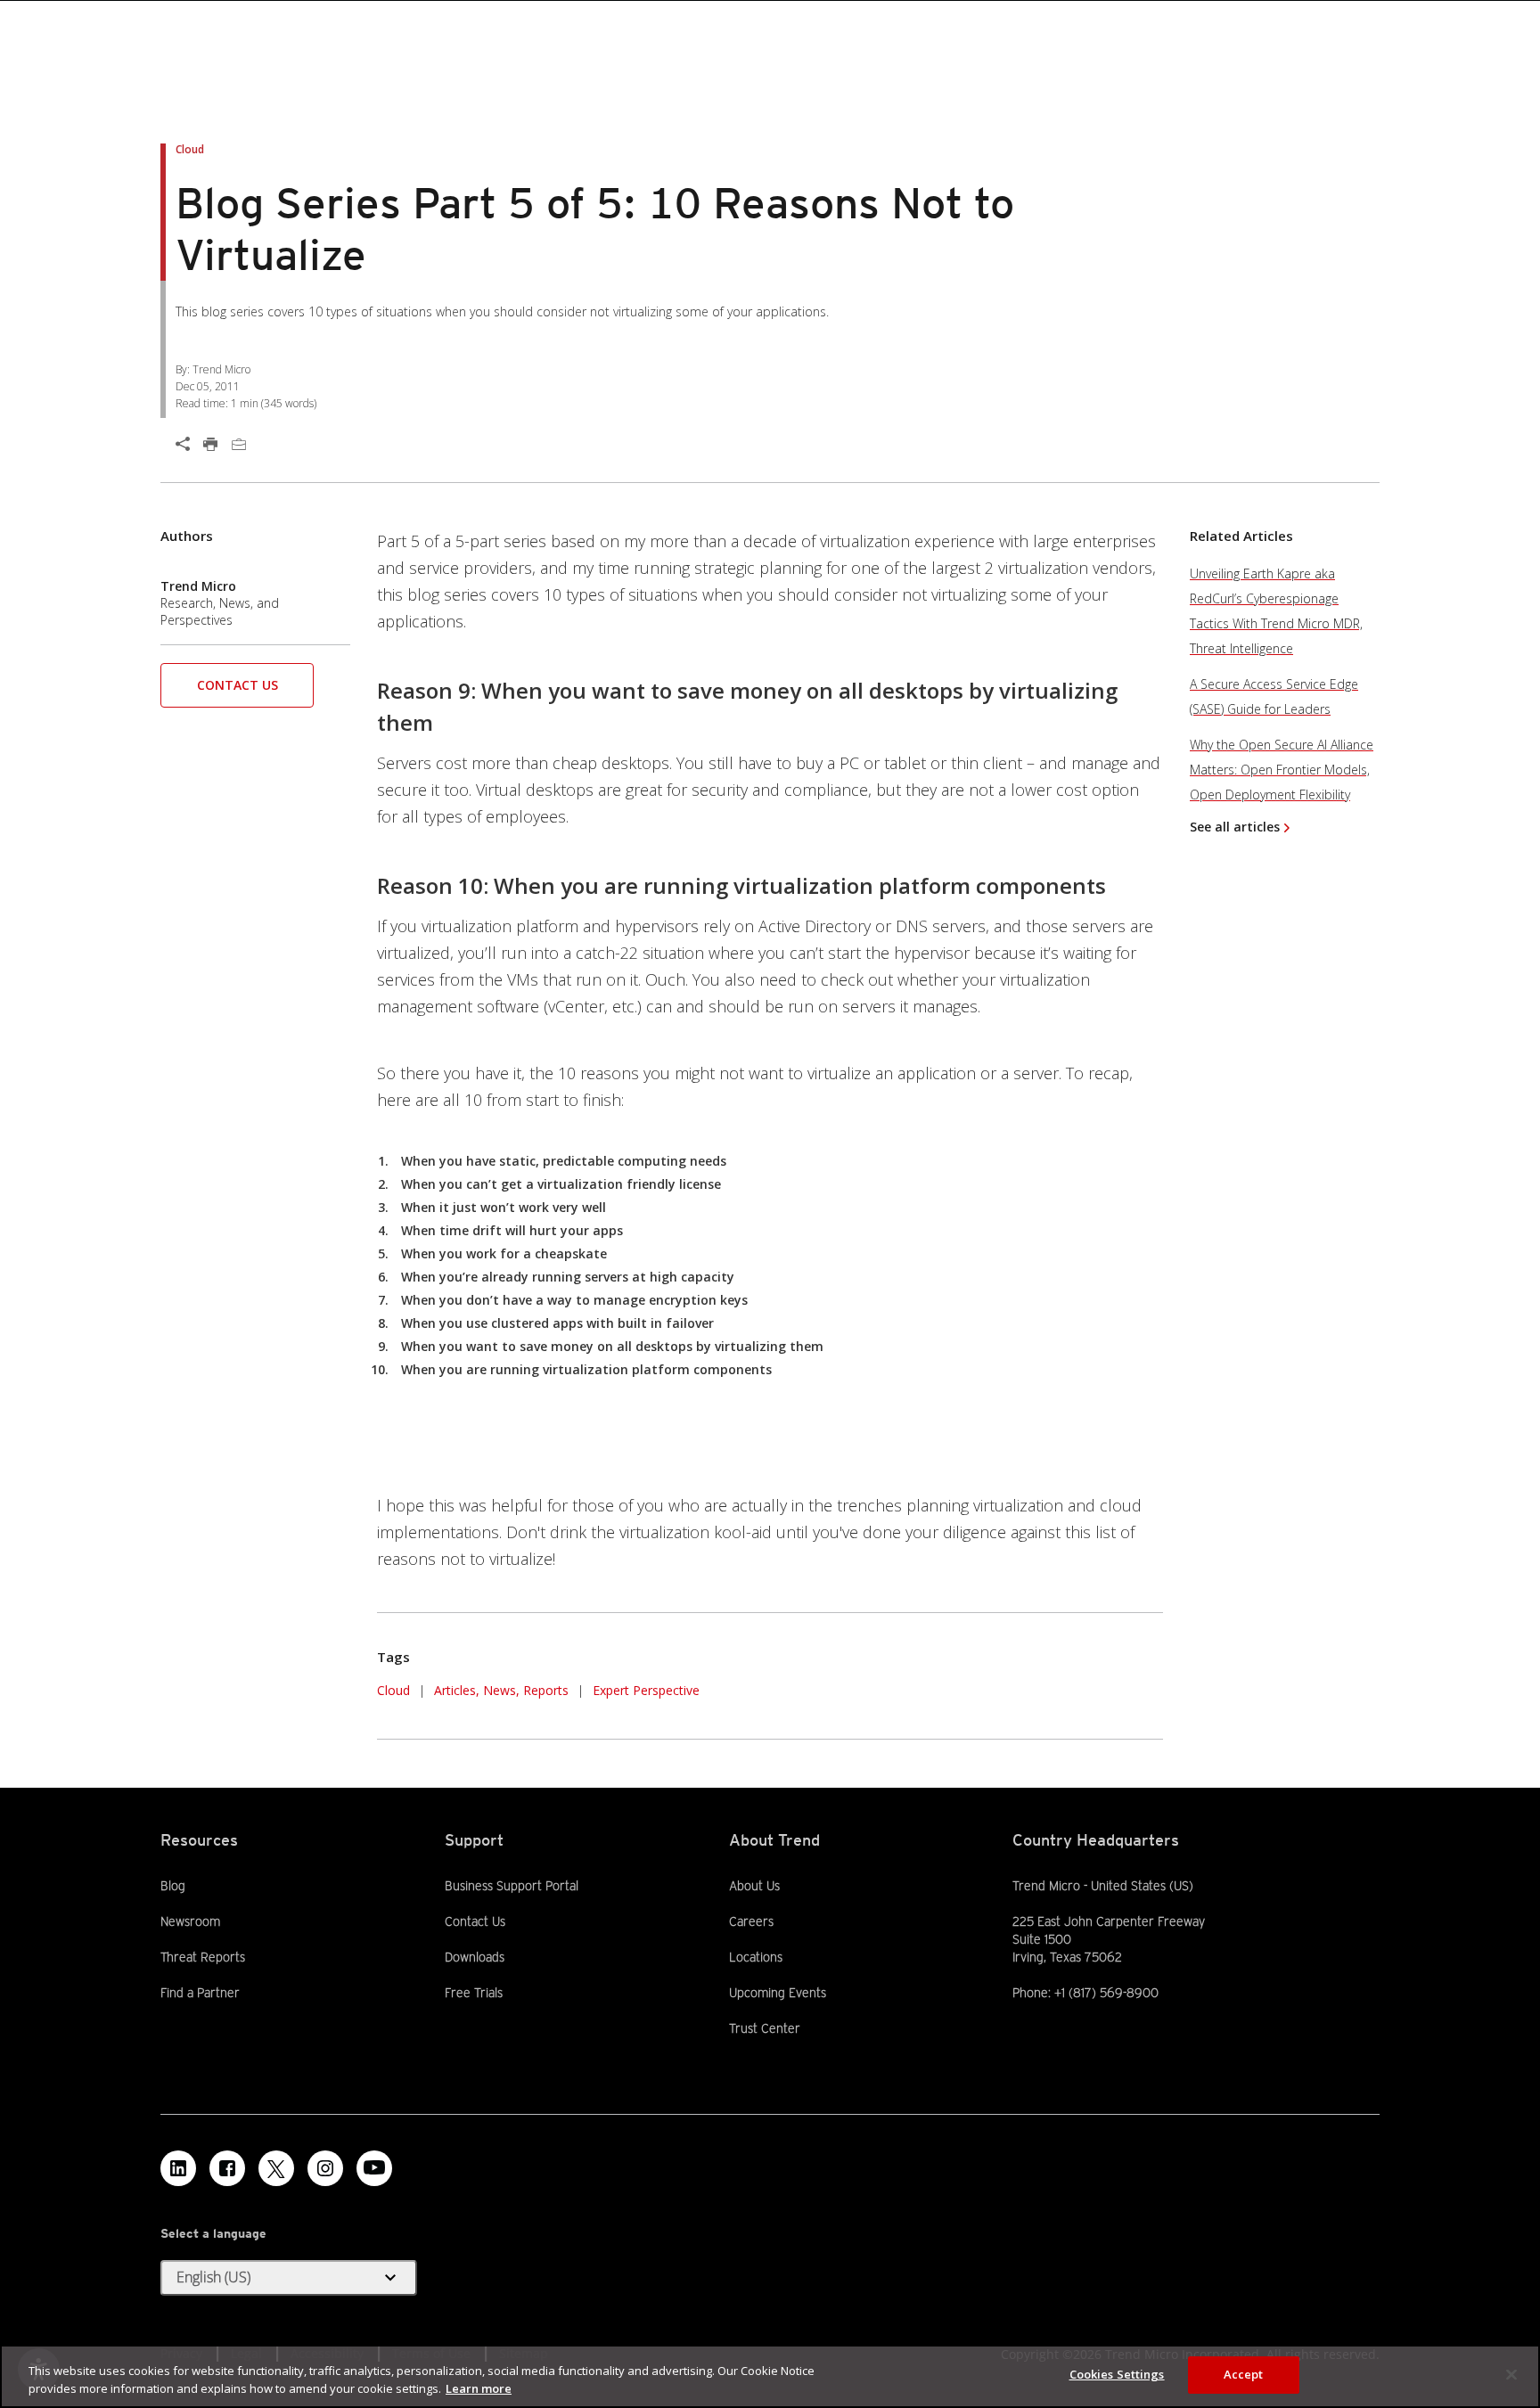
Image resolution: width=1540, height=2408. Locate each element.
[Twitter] (276, 2168)
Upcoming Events (778, 1993)
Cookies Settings (1117, 2374)
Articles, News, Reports (501, 1690)
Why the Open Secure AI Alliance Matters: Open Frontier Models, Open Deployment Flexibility (1282, 770)
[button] (237, 691)
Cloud (393, 1690)
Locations (756, 1957)
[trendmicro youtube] (374, 2168)
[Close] (1511, 2374)
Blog (173, 1886)
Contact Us (238, 685)
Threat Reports (203, 1957)
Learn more (479, 2388)
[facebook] (227, 2168)
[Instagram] (325, 2168)
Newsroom (190, 1921)
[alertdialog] (770, 2376)
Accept (1244, 2374)
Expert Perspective (646, 1690)
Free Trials (474, 1992)
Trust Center (765, 2028)
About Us (754, 1886)
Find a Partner (200, 1992)
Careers (751, 1921)
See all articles (1235, 827)
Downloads (475, 1956)
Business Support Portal (512, 1885)
